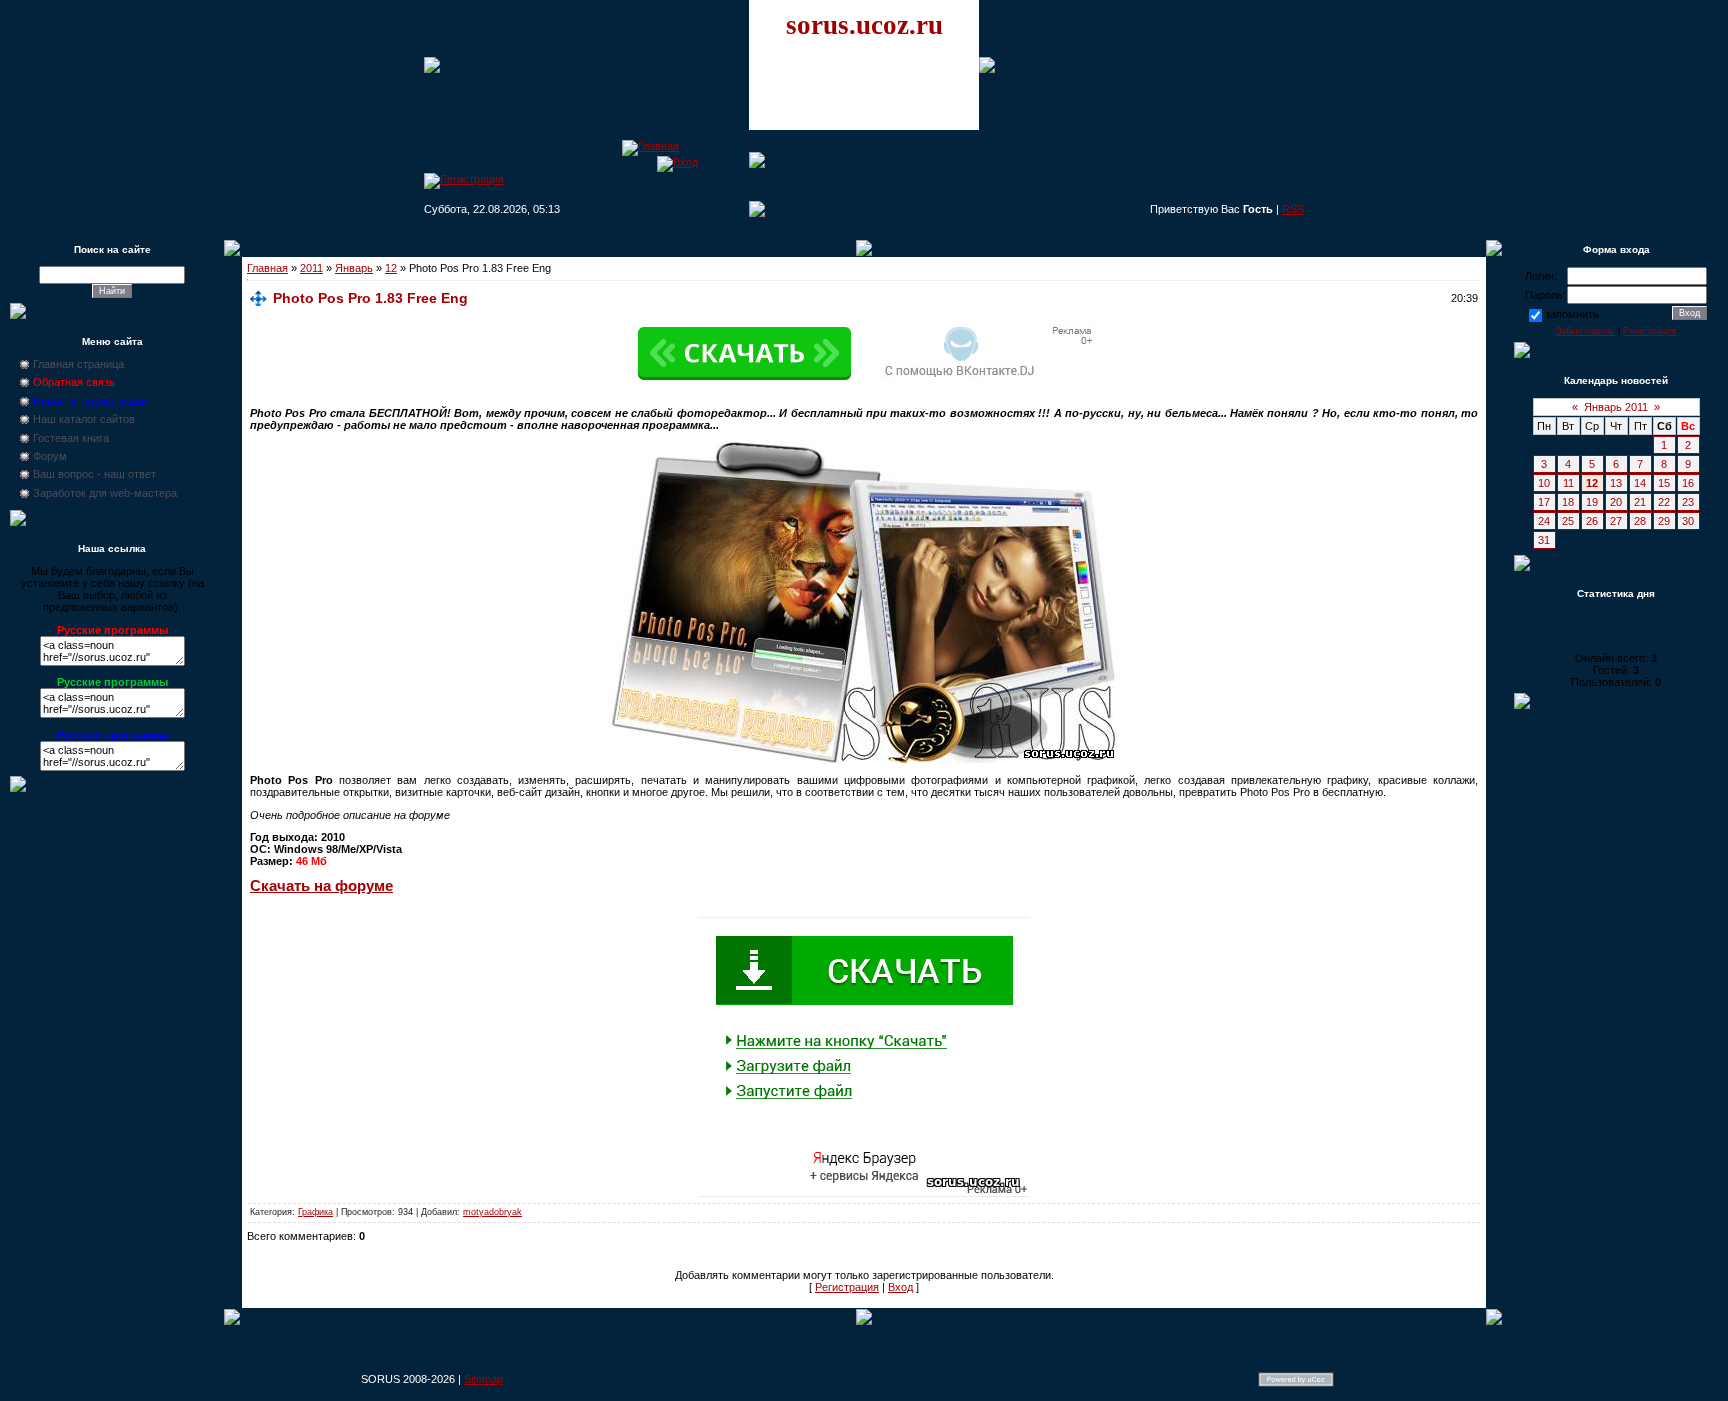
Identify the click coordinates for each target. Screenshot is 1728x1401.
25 (1568, 521)
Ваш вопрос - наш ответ (94, 474)
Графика (315, 1212)
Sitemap (483, 1379)
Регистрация (847, 1287)
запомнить (1572, 314)
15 (1664, 483)
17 (1544, 502)
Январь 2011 (1616, 407)
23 (1688, 502)
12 (391, 268)
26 (1592, 521)
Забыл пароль (1585, 331)
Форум (50, 456)
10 (1544, 483)
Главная (267, 268)
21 (1640, 502)
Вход (900, 1287)
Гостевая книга (71, 438)
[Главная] (650, 146)
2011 (311, 268)
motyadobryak (492, 1212)
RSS (1293, 209)
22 (1664, 502)
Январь (354, 268)
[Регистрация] (464, 179)
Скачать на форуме (321, 886)
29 (1664, 521)
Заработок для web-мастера (105, 493)
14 (1640, 483)
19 (1592, 502)
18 (1568, 502)
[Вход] (677, 162)
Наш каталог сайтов (84, 419)
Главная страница (78, 364)
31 (1544, 540)
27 (1616, 521)
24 (1544, 521)
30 (1688, 521)
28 (1640, 521)
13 (1616, 483)
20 (1616, 502)
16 (1688, 483)
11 (1568, 483)
